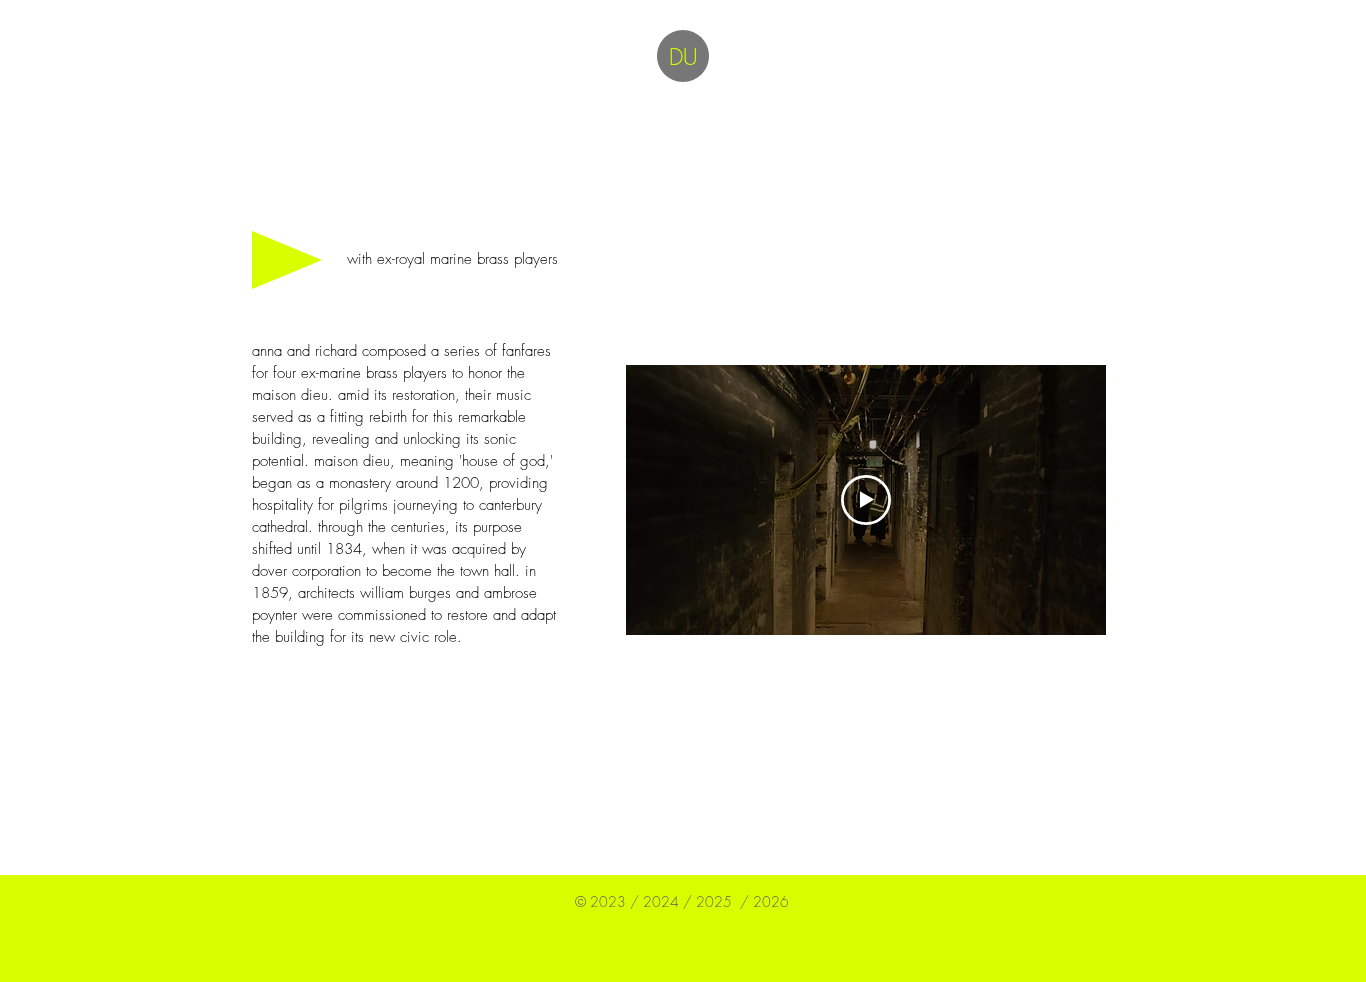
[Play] (287, 260)
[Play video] (866, 500)
